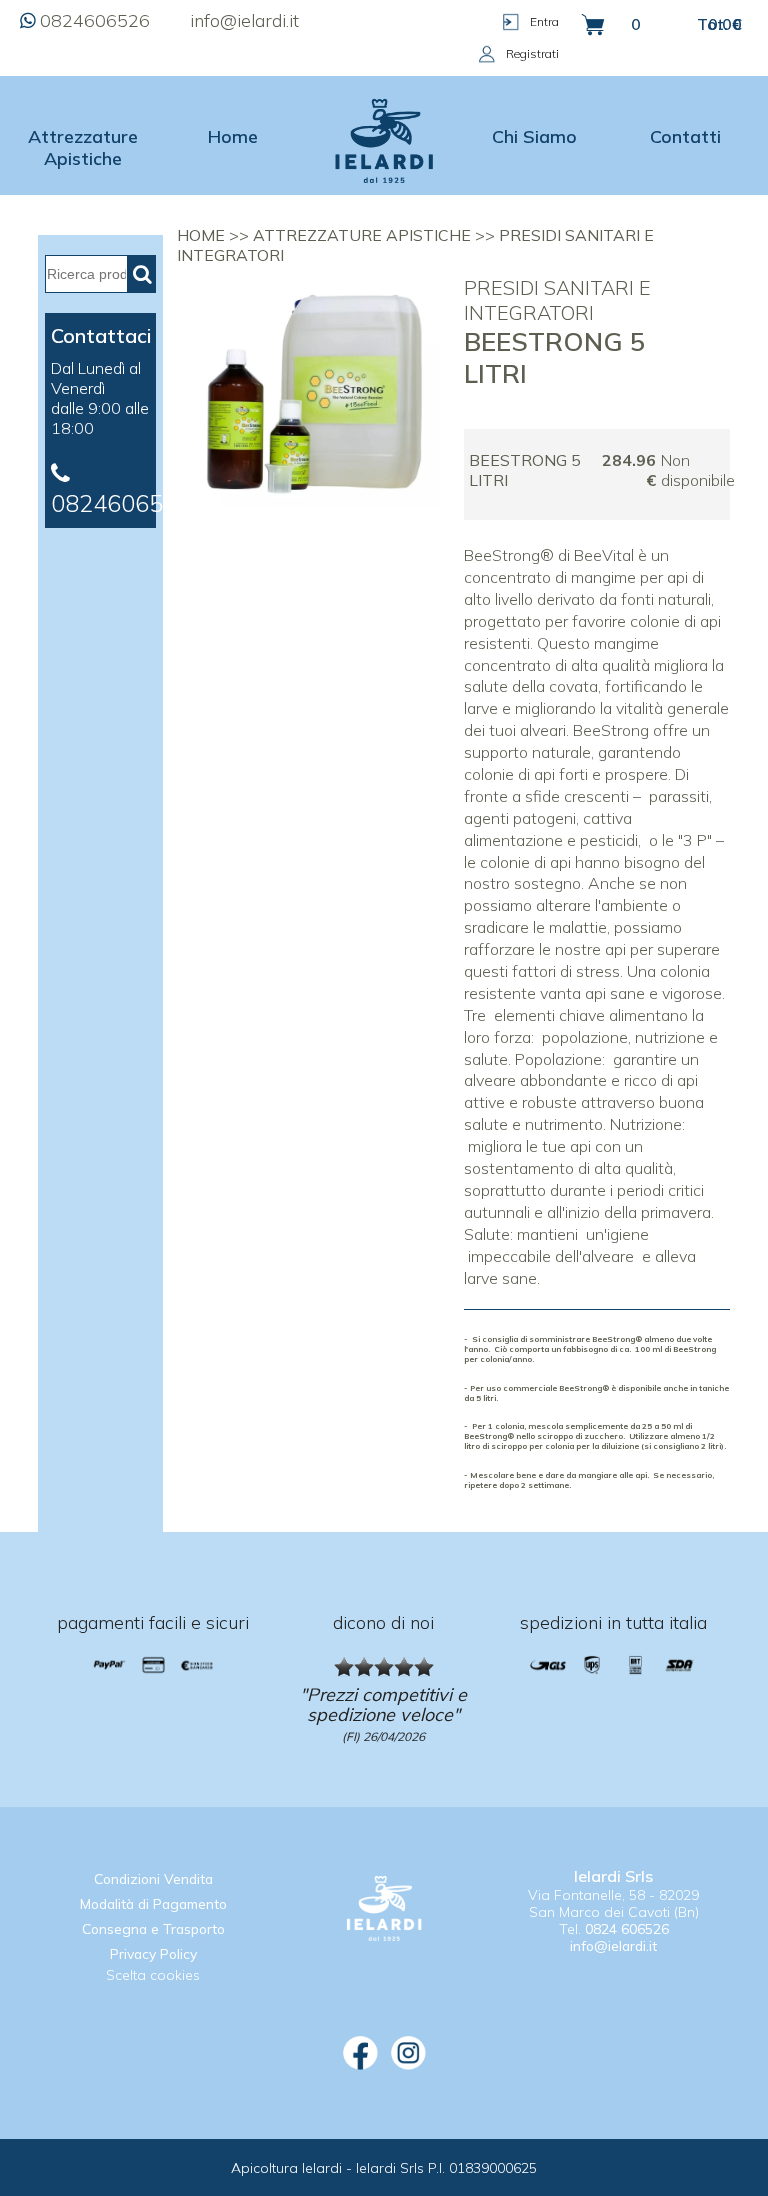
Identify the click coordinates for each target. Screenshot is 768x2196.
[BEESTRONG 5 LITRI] (314, 519)
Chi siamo (534, 136)
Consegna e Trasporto (153, 1928)
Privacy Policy (153, 1953)
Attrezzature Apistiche (83, 147)
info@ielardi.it (244, 20)
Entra (544, 21)
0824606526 (95, 20)
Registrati (532, 53)
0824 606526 (627, 1928)
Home (233, 136)
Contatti (685, 136)
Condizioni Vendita (153, 1878)
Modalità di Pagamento (153, 1903)
